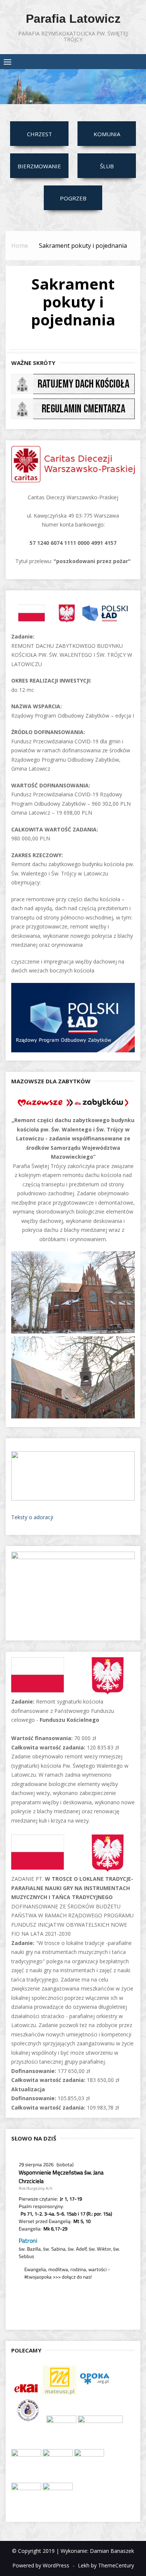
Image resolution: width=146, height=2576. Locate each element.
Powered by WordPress (41, 2565)
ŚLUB (107, 166)
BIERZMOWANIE (39, 166)
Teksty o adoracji (32, 1517)
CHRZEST (39, 134)
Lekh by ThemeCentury (106, 2565)
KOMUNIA (107, 134)
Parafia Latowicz (73, 19)
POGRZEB (73, 198)
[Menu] (7, 62)
